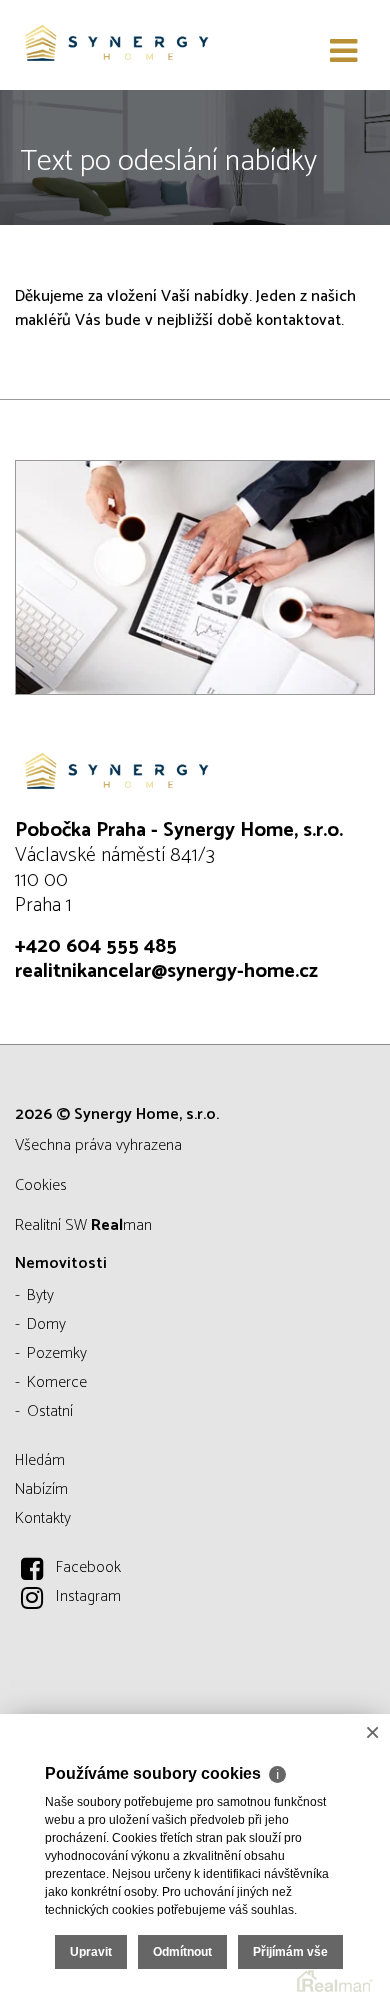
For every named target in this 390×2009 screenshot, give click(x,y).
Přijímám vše (290, 1952)
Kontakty (43, 1518)
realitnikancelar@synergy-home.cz (166, 971)
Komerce (57, 1382)
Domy (46, 1324)
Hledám (40, 1460)
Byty (40, 1295)
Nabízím (41, 1489)
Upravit (91, 1952)
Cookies (41, 1185)
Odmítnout (182, 1952)
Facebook (88, 1567)
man (121, 1225)
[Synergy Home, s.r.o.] (115, 45)
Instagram (88, 1596)
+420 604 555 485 (96, 946)
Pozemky (57, 1353)
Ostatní (50, 1411)
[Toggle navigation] (343, 52)
